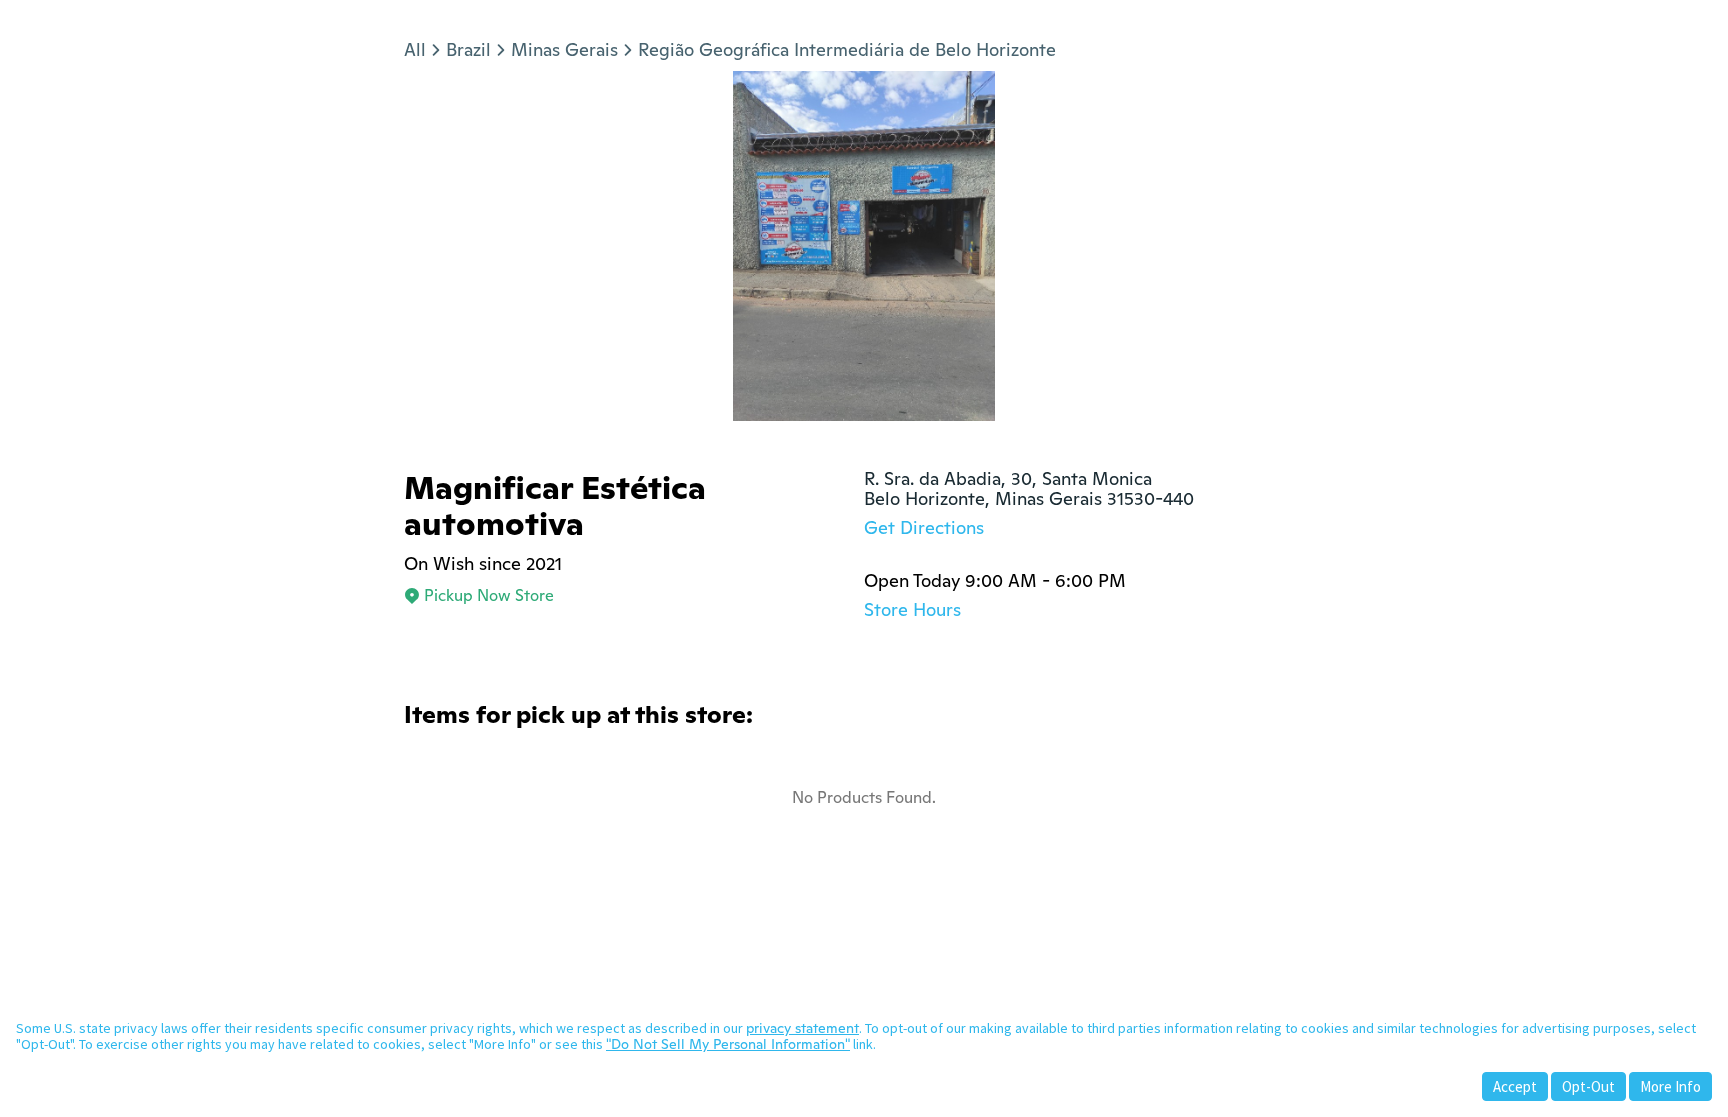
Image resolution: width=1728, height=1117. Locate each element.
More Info (1670, 1086)
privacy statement (802, 1028)
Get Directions (924, 527)
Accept (1515, 1086)
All (415, 49)
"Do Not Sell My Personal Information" (728, 1044)
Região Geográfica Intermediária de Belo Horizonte (847, 49)
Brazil (468, 49)
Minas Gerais (564, 49)
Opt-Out (1588, 1086)
